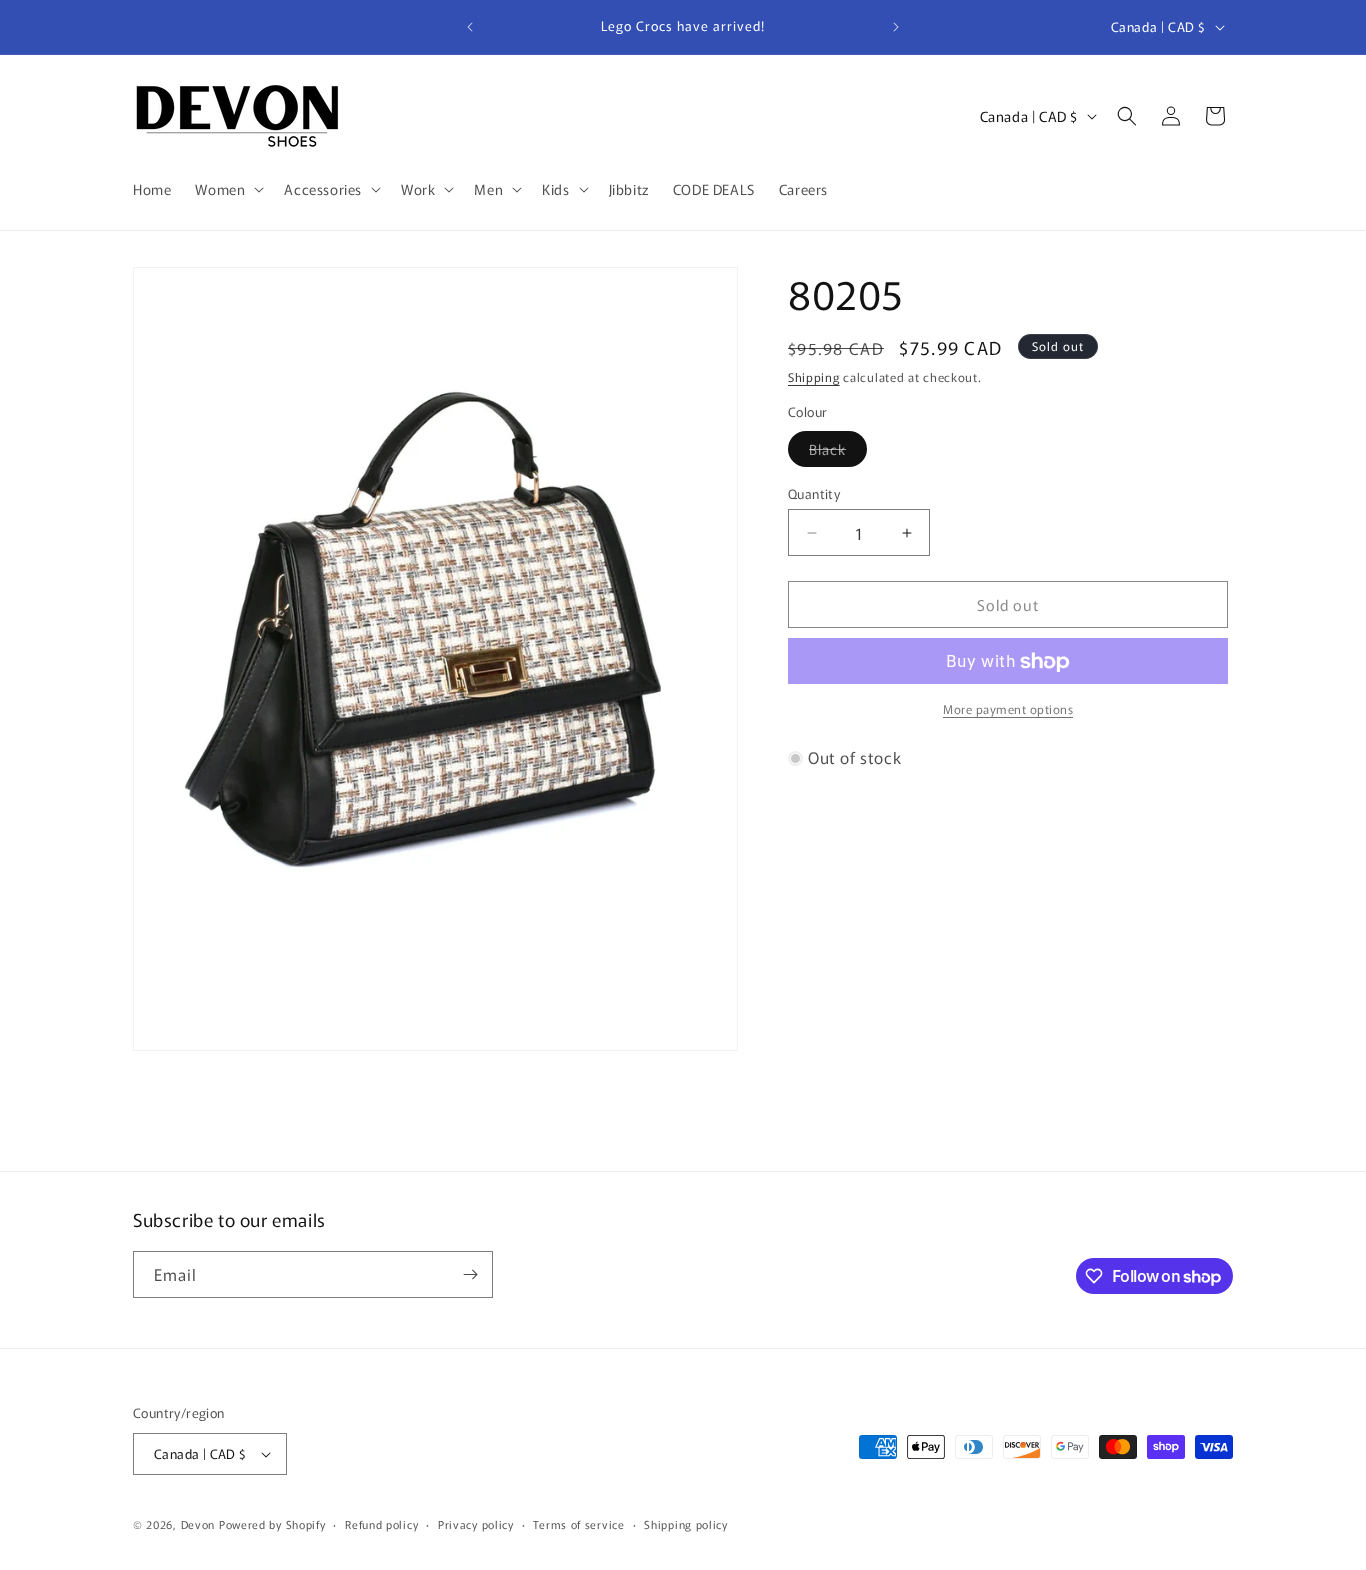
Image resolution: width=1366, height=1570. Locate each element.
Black (838, 452)
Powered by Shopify (272, 1524)
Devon (198, 1524)
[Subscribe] (470, 1274)
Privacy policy (476, 1524)
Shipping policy (686, 1524)
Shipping (814, 376)
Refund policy (381, 1524)
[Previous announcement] (470, 27)
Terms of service (578, 1524)
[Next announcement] (896, 27)
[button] (227, 189)
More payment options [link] (1008, 709)
